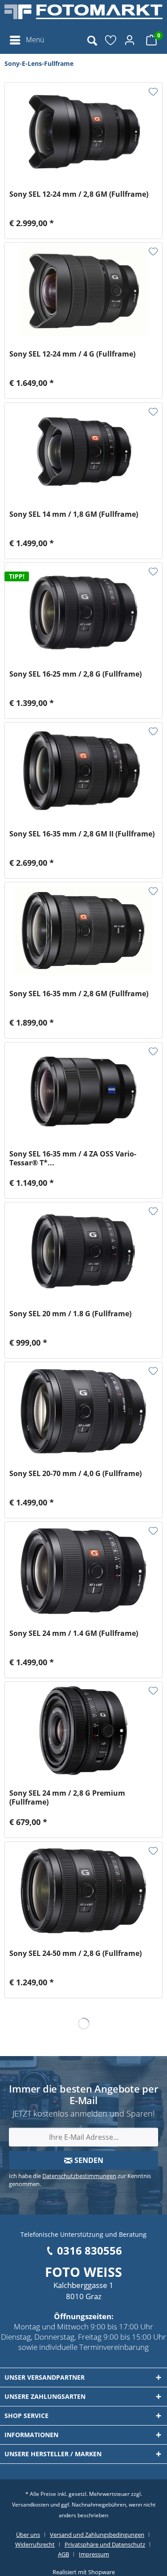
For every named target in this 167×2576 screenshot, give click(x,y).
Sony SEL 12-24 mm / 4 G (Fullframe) (72, 354)
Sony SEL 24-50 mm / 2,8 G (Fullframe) (75, 1953)
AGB (63, 2554)
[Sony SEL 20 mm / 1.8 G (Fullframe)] (83, 1251)
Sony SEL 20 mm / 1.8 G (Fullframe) (70, 1314)
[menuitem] (26, 40)
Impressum (94, 2554)
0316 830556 (90, 2250)
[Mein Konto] (131, 40)
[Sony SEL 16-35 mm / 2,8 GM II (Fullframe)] (83, 771)
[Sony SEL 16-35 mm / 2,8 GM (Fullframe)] (83, 931)
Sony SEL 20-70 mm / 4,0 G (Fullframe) (75, 1474)
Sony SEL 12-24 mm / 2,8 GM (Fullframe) (79, 194)
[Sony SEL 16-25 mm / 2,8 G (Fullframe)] (83, 612)
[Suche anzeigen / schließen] (92, 40)
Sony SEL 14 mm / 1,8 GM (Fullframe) (74, 514)
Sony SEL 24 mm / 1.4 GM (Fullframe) (74, 1633)
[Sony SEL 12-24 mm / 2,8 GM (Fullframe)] (83, 132)
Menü (35, 40)
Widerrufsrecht (35, 2544)
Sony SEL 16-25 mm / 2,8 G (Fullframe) (75, 674)
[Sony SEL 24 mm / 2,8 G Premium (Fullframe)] (83, 1731)
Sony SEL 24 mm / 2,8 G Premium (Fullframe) (67, 1797)
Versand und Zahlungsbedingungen (97, 2535)
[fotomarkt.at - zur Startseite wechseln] (83, 16)
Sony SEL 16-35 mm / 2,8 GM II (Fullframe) (82, 834)
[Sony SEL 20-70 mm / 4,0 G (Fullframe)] (83, 1411)
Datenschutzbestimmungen (79, 2176)
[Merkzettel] (111, 40)
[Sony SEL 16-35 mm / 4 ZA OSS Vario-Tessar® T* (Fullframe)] (83, 1091)
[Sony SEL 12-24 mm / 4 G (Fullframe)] (83, 292)
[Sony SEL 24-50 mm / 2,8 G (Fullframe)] (83, 1891)
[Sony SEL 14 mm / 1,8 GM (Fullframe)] (83, 452)
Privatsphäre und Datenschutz (105, 2544)
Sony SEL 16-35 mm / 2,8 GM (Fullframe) (79, 994)
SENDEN (88, 2160)
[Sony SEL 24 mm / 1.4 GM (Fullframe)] (83, 1571)
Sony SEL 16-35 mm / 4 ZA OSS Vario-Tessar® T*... (73, 1158)
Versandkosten (31, 2505)
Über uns (28, 2535)
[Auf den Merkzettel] (153, 92)
